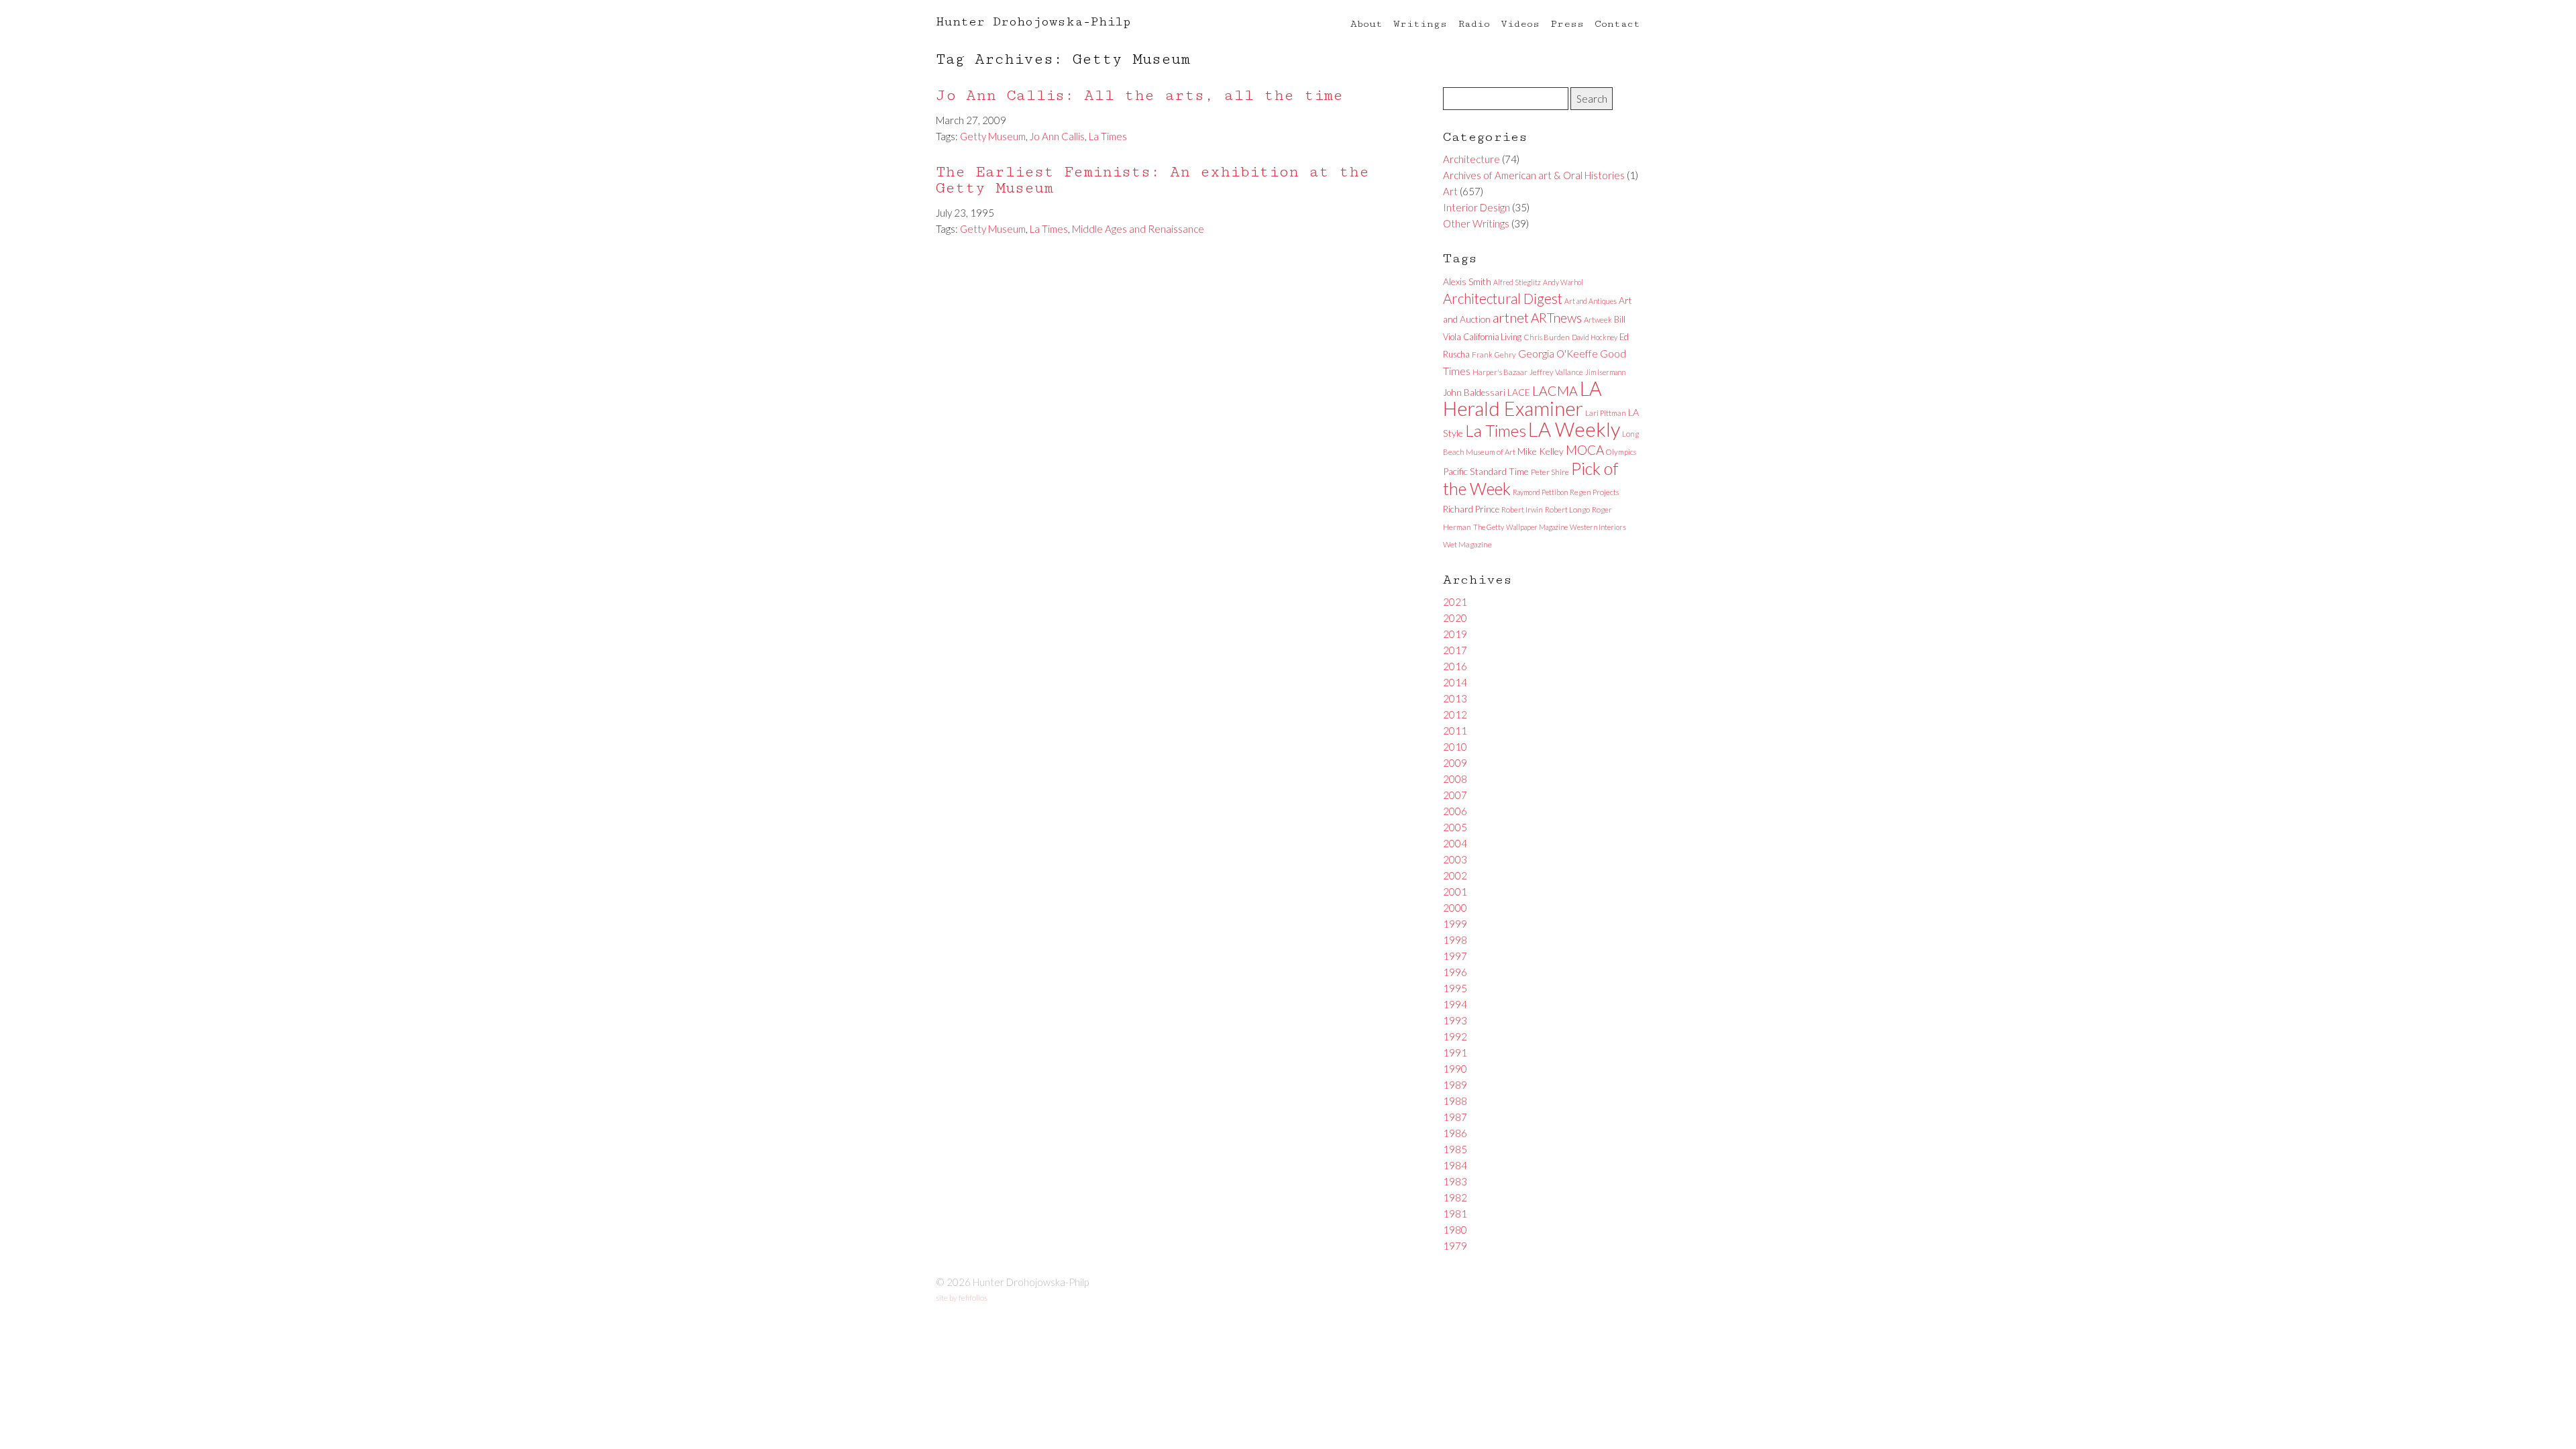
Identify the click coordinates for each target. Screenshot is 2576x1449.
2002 (1455, 875)
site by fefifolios (962, 1298)
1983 (1455, 1181)
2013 (1455, 698)
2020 (1455, 618)
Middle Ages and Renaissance (1138, 229)
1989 (1455, 1085)
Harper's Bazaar (1500, 372)
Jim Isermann (1605, 372)
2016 (1455, 666)
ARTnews (1556, 318)
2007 (1455, 795)
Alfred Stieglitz (1517, 282)
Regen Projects (1594, 492)
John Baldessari (1474, 392)
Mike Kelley (1541, 451)
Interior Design (1477, 207)
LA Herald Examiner (1522, 398)
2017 (1455, 650)
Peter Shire (1550, 472)
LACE (1519, 392)
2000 (1455, 908)
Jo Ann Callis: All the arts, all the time (1139, 96)
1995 (1455, 988)
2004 (1455, 843)
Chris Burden (1547, 337)
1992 (1455, 1036)
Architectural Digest (1503, 299)
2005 (1455, 827)
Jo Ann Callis (1057, 136)
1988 (1455, 1101)
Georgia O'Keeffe (1558, 354)
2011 (1455, 731)
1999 (1455, 924)
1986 (1455, 1133)
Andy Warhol (1563, 282)
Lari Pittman (1606, 413)
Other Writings (1476, 223)
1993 (1455, 1020)
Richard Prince (1471, 509)
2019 (1455, 634)
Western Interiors (1598, 527)
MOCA (1585, 450)
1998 (1455, 940)
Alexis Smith (1467, 281)
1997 (1455, 956)
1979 (1455, 1246)
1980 (1455, 1230)
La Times (1108, 136)
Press (1567, 24)
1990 (1455, 1069)
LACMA (1555, 391)
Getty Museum (993, 136)
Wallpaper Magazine (1537, 527)
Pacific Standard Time (1486, 471)
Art (1450, 191)
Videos (1520, 24)
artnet (1511, 317)
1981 (1455, 1214)
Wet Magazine (1467, 544)
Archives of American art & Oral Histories (1534, 175)
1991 (1455, 1053)
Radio (1474, 24)
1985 (1455, 1149)
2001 (1455, 892)
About (1366, 24)
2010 (1455, 747)
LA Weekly (1574, 429)
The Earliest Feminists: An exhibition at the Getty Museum (1152, 180)
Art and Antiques (1591, 301)
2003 (1455, 859)
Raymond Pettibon (1540, 492)
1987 (1455, 1117)
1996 (1455, 972)
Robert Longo (1567, 509)
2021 (1455, 602)
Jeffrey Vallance (1556, 372)
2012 (1455, 714)
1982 (1455, 1197)
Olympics (1621, 452)
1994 (1455, 1004)
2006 (1455, 811)
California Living (1492, 337)
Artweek (1598, 320)
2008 (1455, 779)
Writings (1420, 24)
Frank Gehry (1494, 355)
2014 (1455, 682)
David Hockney (1595, 337)
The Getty (1489, 527)
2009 (1455, 763)
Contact (1617, 24)
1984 (1455, 1165)
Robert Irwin (1522, 509)
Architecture (1471, 159)
